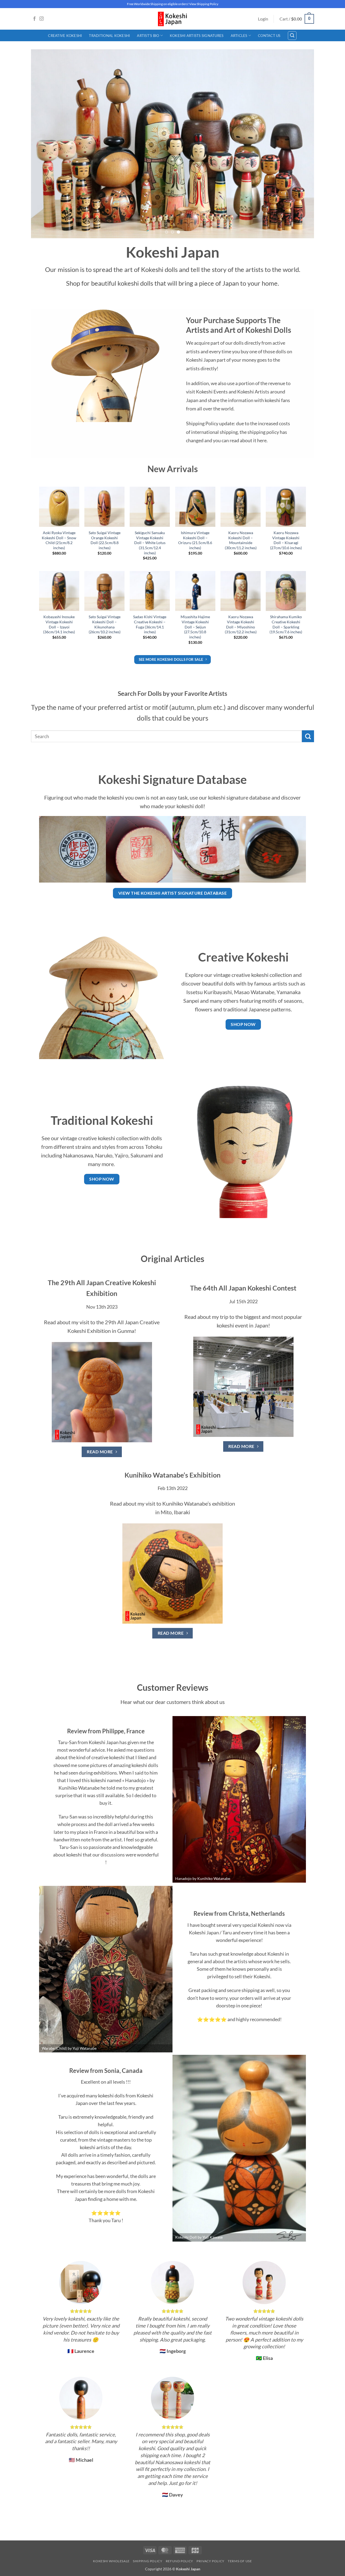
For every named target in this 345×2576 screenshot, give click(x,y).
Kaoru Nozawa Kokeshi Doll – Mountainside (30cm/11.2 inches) (241, 540)
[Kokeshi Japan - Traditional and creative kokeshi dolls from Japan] (172, 19)
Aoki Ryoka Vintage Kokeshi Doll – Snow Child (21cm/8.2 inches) (59, 540)
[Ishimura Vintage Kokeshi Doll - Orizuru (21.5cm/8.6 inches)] (195, 507)
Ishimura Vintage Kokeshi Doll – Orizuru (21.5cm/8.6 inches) (195, 540)
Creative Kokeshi (65, 36)
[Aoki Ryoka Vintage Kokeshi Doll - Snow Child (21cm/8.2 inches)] (59, 507)
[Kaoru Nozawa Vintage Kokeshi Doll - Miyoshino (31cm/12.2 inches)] (241, 591)
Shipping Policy (148, 2561)
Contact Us (269, 36)
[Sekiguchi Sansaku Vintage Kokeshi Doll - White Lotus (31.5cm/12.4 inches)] (150, 507)
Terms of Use (240, 2561)
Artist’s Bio (148, 36)
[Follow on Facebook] (34, 19)
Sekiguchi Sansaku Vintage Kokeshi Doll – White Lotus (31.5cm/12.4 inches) (150, 543)
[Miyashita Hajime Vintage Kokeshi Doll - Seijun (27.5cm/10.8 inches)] (195, 591)
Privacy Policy (211, 2561)
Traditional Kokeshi (109, 36)
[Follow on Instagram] (42, 19)
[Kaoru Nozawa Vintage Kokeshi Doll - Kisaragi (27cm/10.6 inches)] (286, 507)
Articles (239, 36)
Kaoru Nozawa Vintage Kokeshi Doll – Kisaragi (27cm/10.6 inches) (286, 540)
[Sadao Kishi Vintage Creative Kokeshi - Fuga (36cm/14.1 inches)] (150, 591)
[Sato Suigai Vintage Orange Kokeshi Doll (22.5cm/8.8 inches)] (104, 507)
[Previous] (43, 144)
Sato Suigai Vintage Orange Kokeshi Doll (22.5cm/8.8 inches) (105, 540)
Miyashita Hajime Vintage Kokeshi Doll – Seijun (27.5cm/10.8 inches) (195, 627)
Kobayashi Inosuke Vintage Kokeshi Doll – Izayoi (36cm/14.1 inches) (59, 624)
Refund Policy (180, 2561)
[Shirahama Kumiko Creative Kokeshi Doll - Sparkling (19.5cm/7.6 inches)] (286, 591)
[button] (263, 19)
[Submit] (308, 736)
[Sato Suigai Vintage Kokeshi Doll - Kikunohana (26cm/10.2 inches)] (104, 591)
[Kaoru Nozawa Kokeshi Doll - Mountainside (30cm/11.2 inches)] (241, 507)
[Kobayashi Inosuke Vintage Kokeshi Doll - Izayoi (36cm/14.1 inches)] (59, 591)
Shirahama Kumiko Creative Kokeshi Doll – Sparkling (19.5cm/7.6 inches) (286, 624)
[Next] (302, 144)
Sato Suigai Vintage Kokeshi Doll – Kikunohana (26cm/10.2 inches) (105, 624)
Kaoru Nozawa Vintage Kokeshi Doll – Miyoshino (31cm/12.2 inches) (241, 624)
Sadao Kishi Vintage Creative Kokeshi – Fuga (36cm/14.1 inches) (150, 624)
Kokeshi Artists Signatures (197, 36)
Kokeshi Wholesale (111, 2561)
